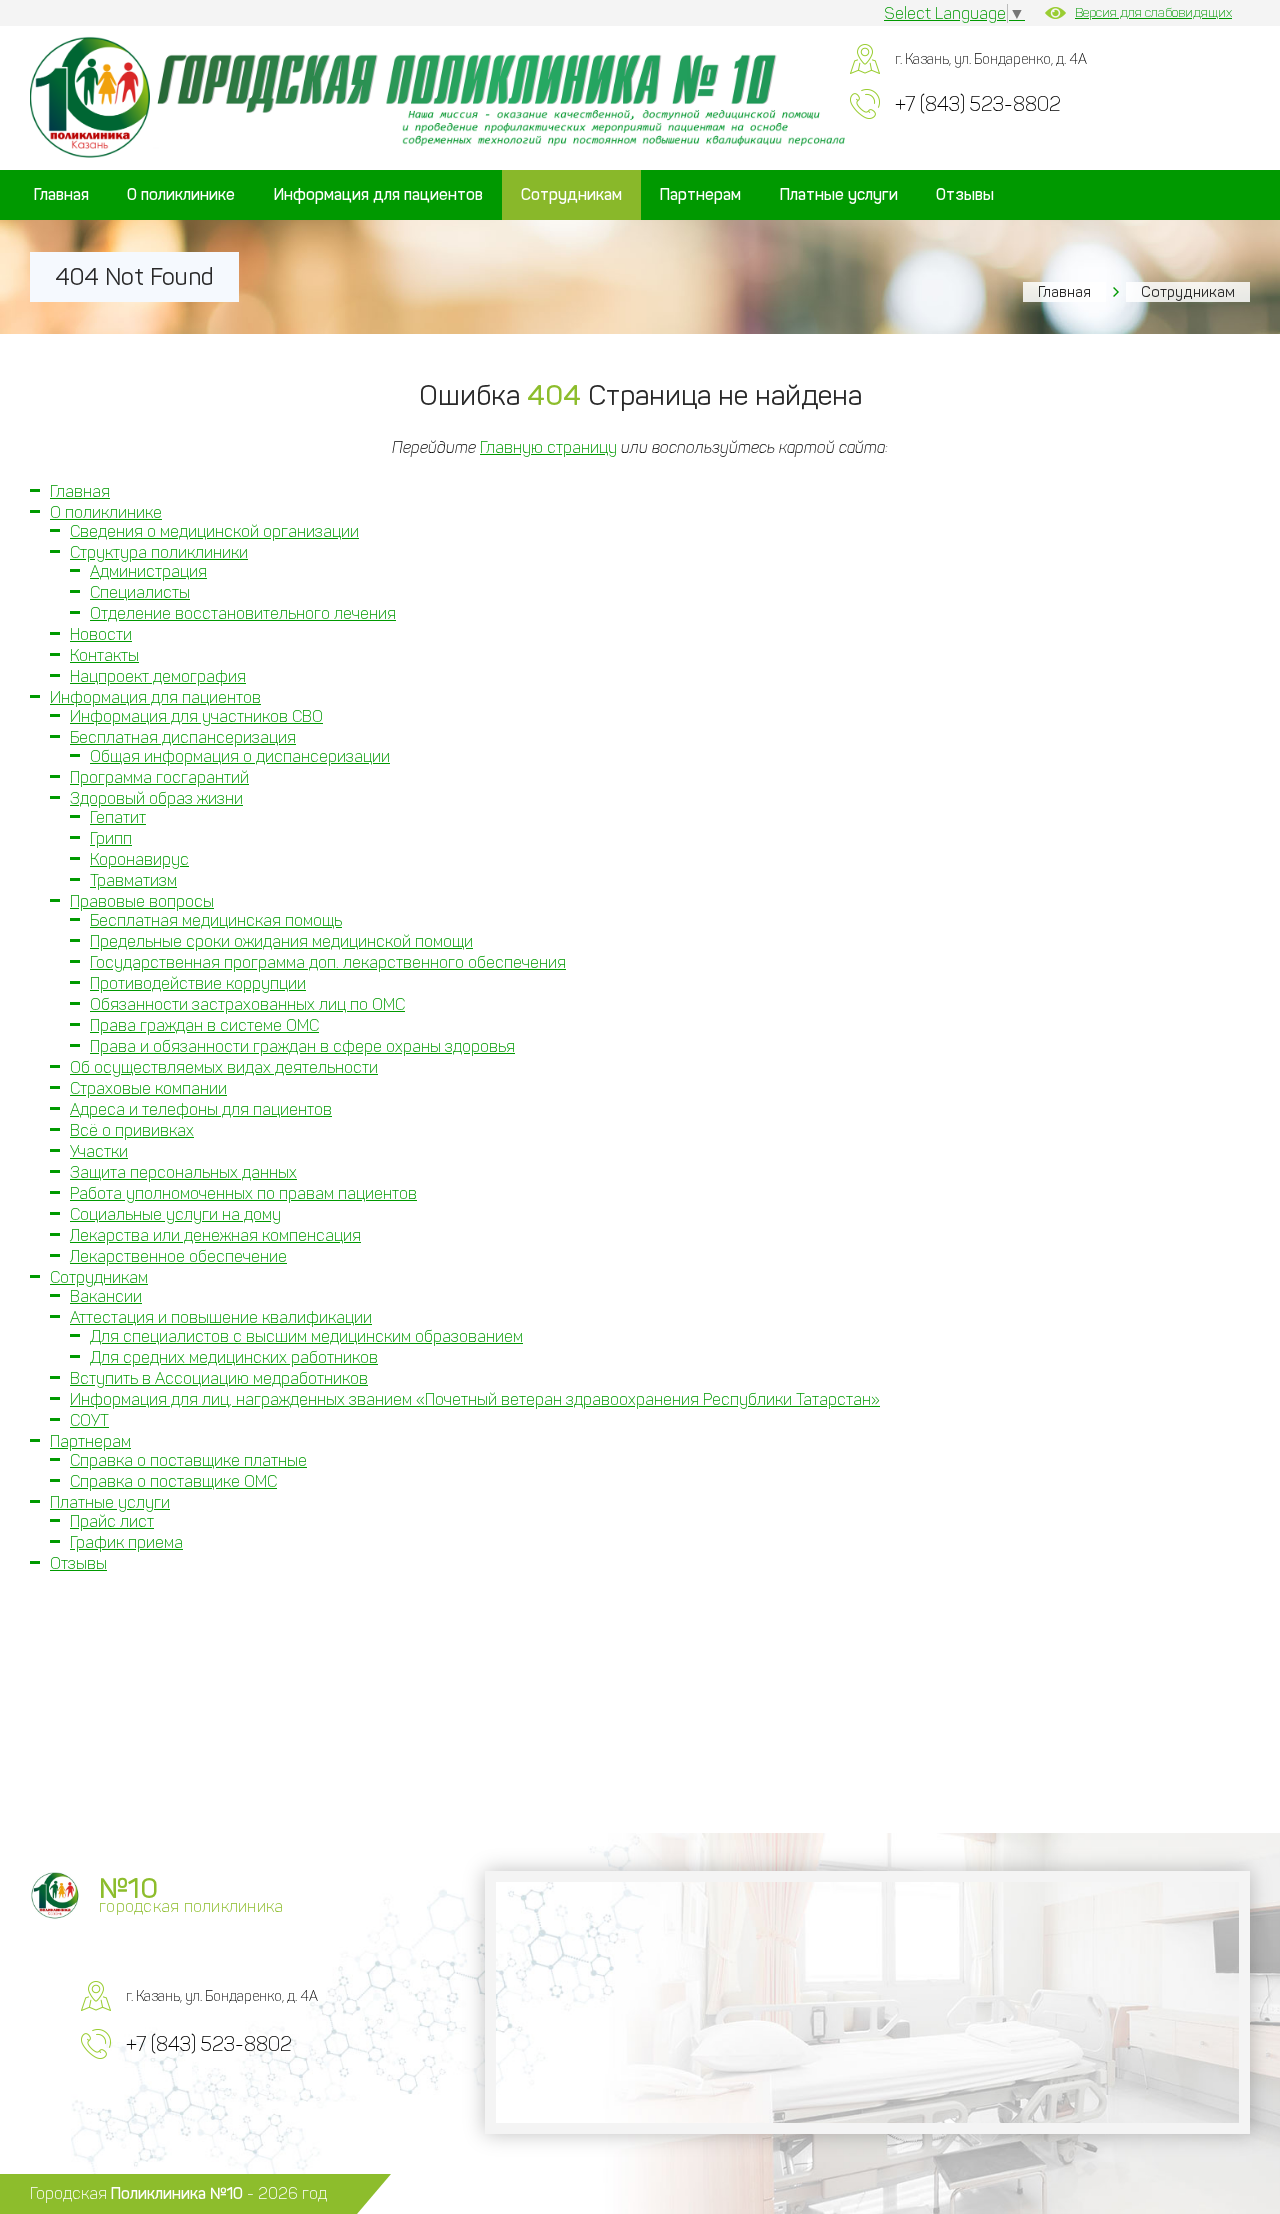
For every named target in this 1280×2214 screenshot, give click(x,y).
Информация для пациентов (378, 194)
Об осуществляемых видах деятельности (224, 1067)
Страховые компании (148, 1088)
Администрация (148, 571)
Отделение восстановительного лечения (243, 613)
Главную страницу (548, 447)
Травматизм (133, 880)
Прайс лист (112, 1521)
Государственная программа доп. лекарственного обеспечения (328, 962)
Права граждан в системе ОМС (204, 1025)
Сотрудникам (571, 194)
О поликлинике (181, 194)
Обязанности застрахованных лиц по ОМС (247, 1004)
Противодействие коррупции (198, 983)
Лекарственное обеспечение (178, 1256)
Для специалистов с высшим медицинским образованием (306, 1336)
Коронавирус (139, 859)
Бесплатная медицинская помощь (216, 920)
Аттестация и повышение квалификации (221, 1317)
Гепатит (118, 817)
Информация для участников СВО (196, 716)
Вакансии (106, 1296)
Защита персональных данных (183, 1172)
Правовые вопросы (142, 901)
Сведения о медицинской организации (214, 531)
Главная (61, 194)
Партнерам (700, 194)
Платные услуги (839, 194)
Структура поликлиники (159, 552)
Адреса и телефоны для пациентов (201, 1109)
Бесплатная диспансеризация (183, 737)
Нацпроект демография (158, 676)
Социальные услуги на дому (175, 1214)
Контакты (104, 655)
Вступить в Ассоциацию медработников (219, 1378)
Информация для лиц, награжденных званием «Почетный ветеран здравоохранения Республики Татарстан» (475, 1399)
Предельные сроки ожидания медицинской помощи (281, 941)
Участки (99, 1151)
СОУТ (89, 1420)
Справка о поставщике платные (188, 1460)
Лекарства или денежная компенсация (215, 1235)
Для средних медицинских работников (234, 1357)
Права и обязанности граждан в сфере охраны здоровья (302, 1046)
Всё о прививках (132, 1130)
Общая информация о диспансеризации (240, 756)
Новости (101, 634)
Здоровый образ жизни (156, 798)
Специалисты (140, 592)
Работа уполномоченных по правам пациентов (243, 1193)
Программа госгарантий (159, 777)
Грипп (111, 838)
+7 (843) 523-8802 (978, 104)
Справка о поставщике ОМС (173, 1481)
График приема (126, 1542)
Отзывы (965, 194)
